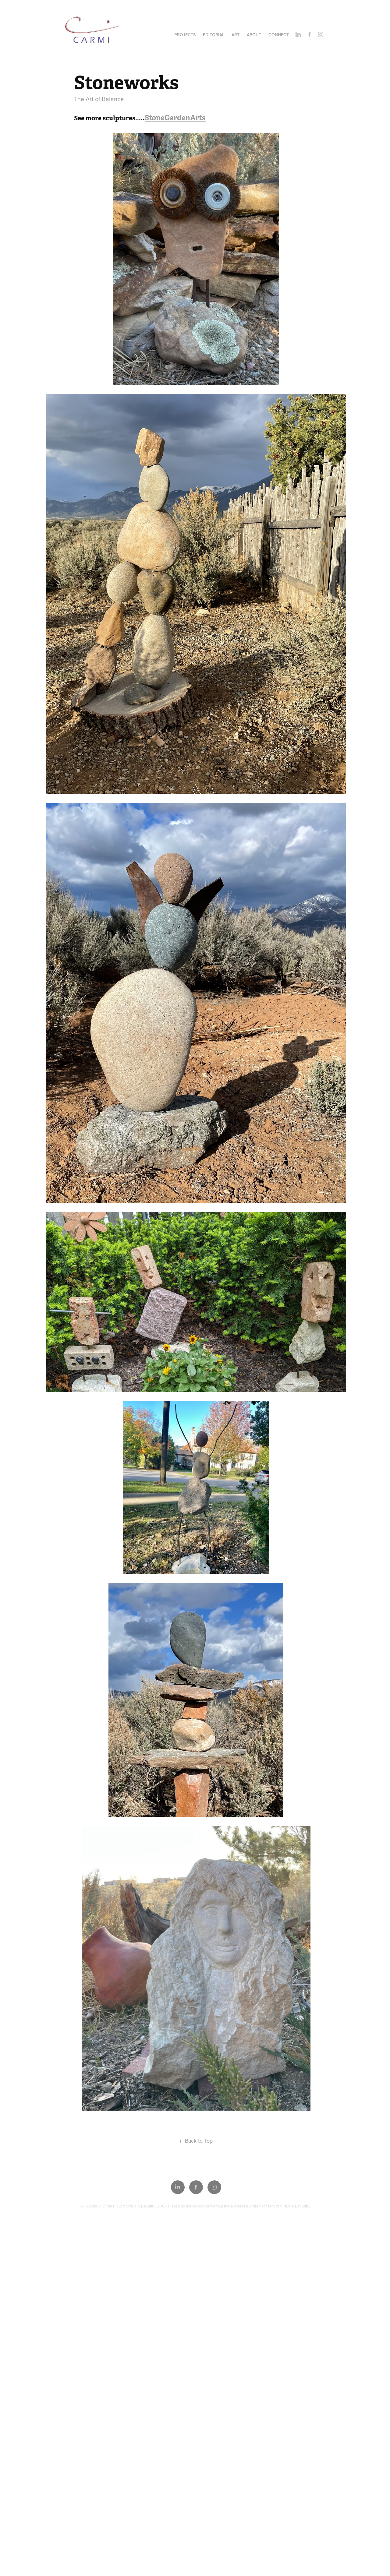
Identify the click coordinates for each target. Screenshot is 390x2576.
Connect (279, 35)
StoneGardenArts (175, 118)
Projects (185, 35)
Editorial (214, 35)
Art (236, 35)
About (254, 35)
